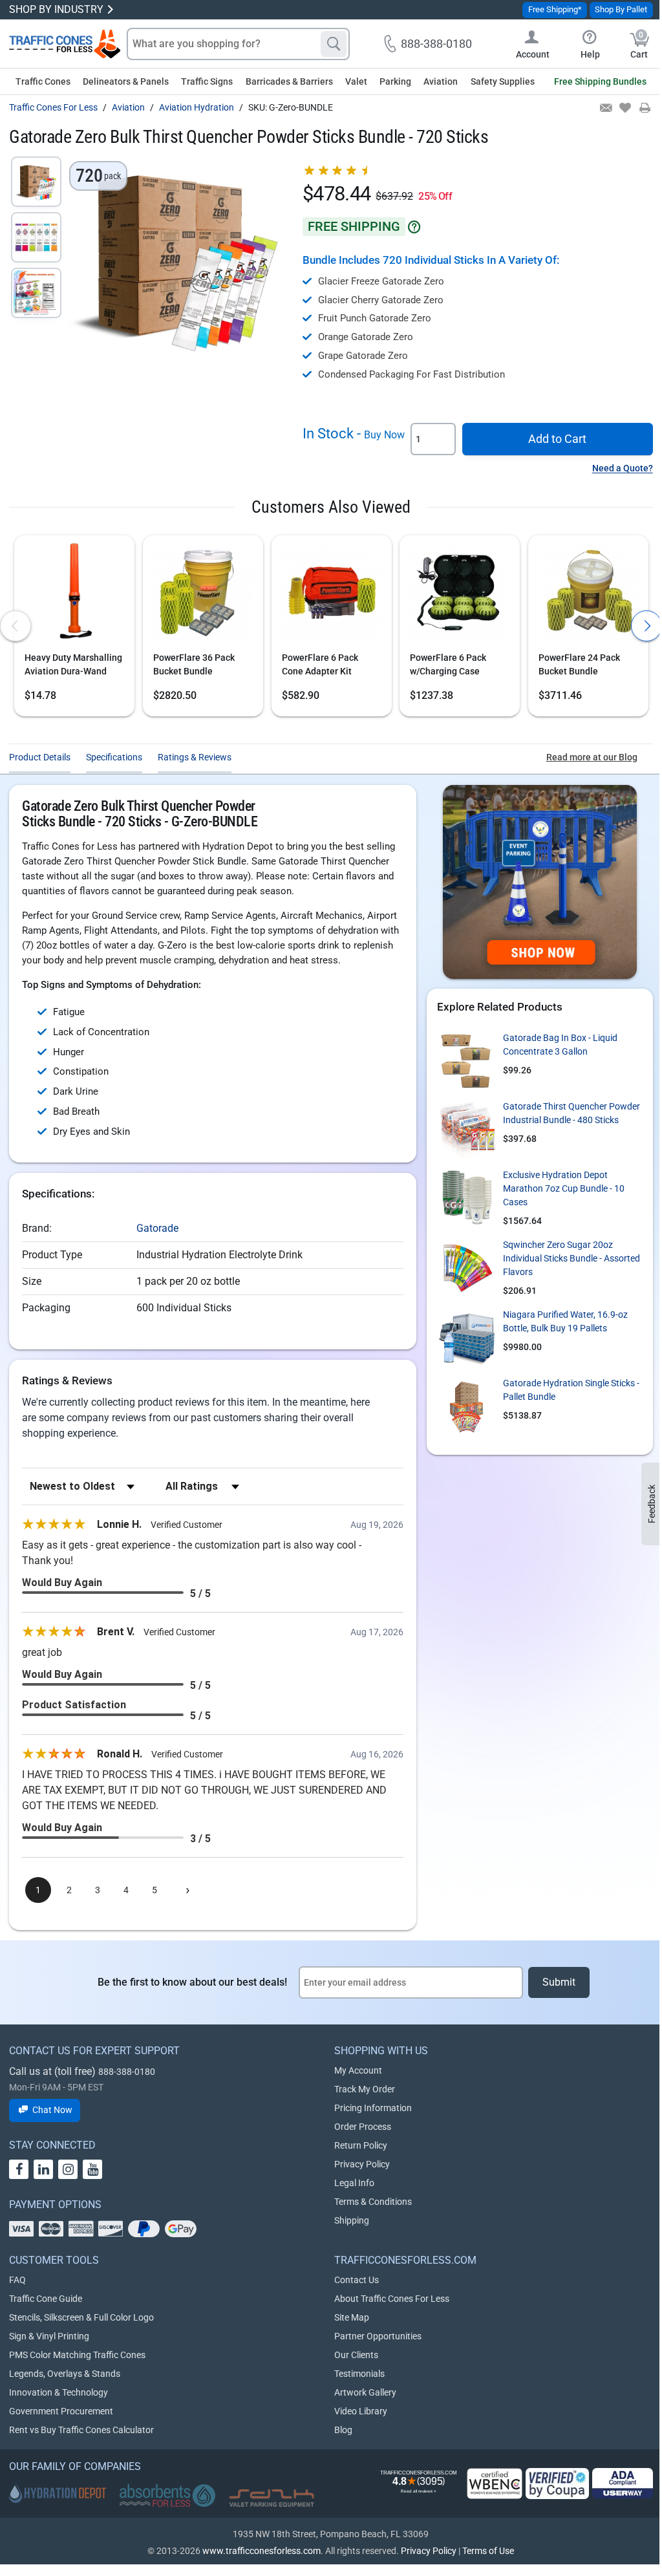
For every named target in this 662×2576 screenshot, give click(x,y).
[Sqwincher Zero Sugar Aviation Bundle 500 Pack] (466, 1267)
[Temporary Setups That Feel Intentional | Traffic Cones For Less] (540, 882)
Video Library (361, 2411)
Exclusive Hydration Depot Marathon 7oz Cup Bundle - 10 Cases (564, 1188)
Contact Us (357, 2280)
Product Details (40, 757)
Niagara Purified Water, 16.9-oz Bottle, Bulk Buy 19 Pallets (565, 1321)
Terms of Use (488, 2551)
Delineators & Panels (126, 81)
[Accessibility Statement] (623, 2483)
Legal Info (354, 2183)
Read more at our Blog (592, 757)
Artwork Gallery (365, 2392)
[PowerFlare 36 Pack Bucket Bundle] (203, 595)
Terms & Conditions (373, 2202)
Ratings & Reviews (195, 757)
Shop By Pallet (621, 9)
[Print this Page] (644, 109)
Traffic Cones (43, 81)
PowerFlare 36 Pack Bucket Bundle (194, 664)
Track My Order (365, 2089)
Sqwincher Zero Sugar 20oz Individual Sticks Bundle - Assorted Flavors (571, 1258)
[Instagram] (68, 2169)
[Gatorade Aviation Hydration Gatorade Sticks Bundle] (466, 1129)
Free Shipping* (555, 9)
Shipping (352, 2220)
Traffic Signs (207, 81)
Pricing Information (373, 2108)
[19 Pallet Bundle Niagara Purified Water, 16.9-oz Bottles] (466, 1337)
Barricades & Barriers (289, 81)
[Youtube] (92, 2169)
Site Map (352, 2317)
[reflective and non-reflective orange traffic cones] (65, 44)
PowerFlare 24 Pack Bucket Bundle (579, 664)
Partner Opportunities (378, 2336)
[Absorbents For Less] (167, 2496)
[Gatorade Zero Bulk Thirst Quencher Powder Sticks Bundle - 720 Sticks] (36, 182)
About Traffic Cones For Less (392, 2299)
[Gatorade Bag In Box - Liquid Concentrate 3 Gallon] (466, 1060)
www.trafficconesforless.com (262, 2551)
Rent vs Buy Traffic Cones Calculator (81, 2430)
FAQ (17, 2280)
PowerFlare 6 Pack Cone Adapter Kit (320, 664)
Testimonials (359, 2374)
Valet (356, 81)
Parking (395, 81)
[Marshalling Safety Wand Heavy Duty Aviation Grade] (74, 595)
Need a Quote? (623, 468)
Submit (559, 1982)
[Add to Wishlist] (624, 109)
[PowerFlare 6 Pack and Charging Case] (460, 595)
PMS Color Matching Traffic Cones (77, 2355)
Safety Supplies (503, 81)
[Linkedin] (43, 2169)
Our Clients (356, 2355)
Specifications (114, 757)
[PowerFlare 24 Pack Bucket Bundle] (588, 595)
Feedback (652, 1504)
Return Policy (361, 2145)
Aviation (441, 81)
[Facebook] (19, 2169)
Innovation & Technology (59, 2392)
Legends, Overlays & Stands (65, 2374)
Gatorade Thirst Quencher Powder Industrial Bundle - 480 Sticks (571, 1113)
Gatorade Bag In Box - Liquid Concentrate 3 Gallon (560, 1045)
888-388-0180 (127, 2072)
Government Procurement (61, 2411)
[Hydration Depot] (58, 2493)
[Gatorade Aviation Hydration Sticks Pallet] (466, 1406)
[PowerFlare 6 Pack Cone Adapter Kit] (332, 595)
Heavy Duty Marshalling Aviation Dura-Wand (73, 664)
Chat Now (52, 2110)
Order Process (363, 2127)
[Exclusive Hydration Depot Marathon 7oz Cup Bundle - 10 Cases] (466, 1197)
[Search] (334, 44)
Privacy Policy (362, 2164)
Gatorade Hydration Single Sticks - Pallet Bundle (571, 1390)
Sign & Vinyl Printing (49, 2336)
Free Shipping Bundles (600, 81)
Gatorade (157, 1228)
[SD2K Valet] (272, 2498)
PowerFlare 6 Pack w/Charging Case (448, 664)
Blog (343, 2430)
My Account (358, 2070)
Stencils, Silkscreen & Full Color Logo (81, 2317)
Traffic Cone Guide (46, 2299)
